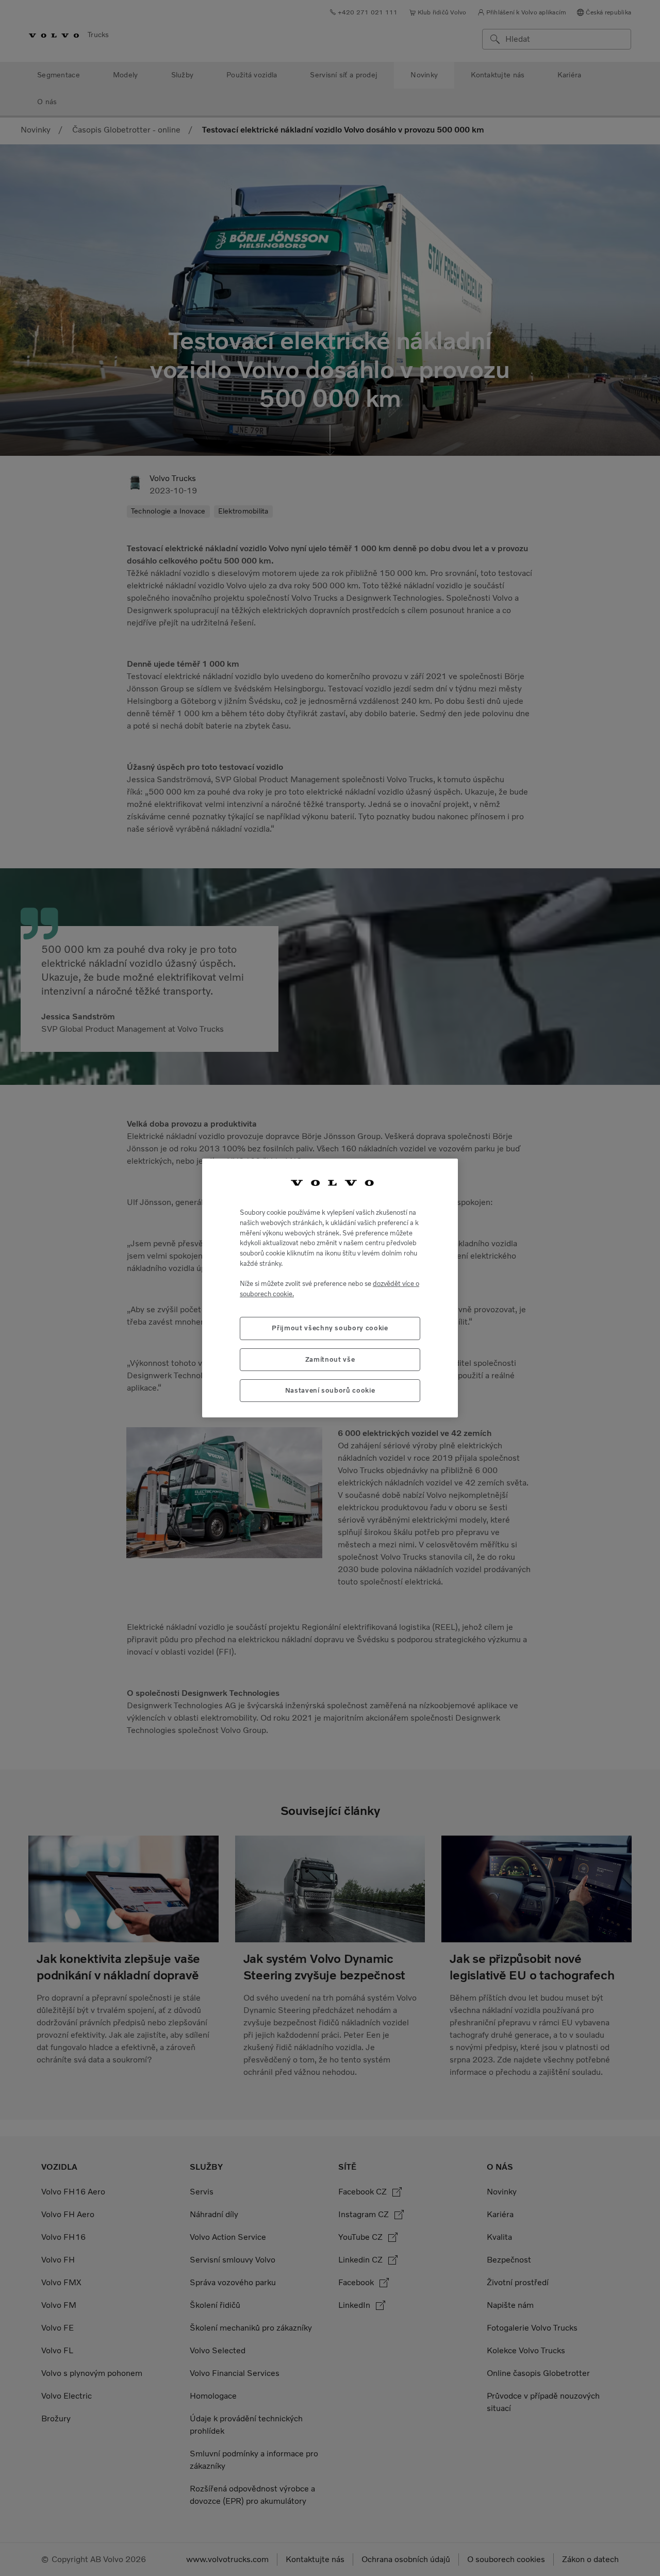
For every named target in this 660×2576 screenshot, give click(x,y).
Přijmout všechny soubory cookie (330, 1328)
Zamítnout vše (330, 1359)
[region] (330, 1288)
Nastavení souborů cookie (330, 1390)
